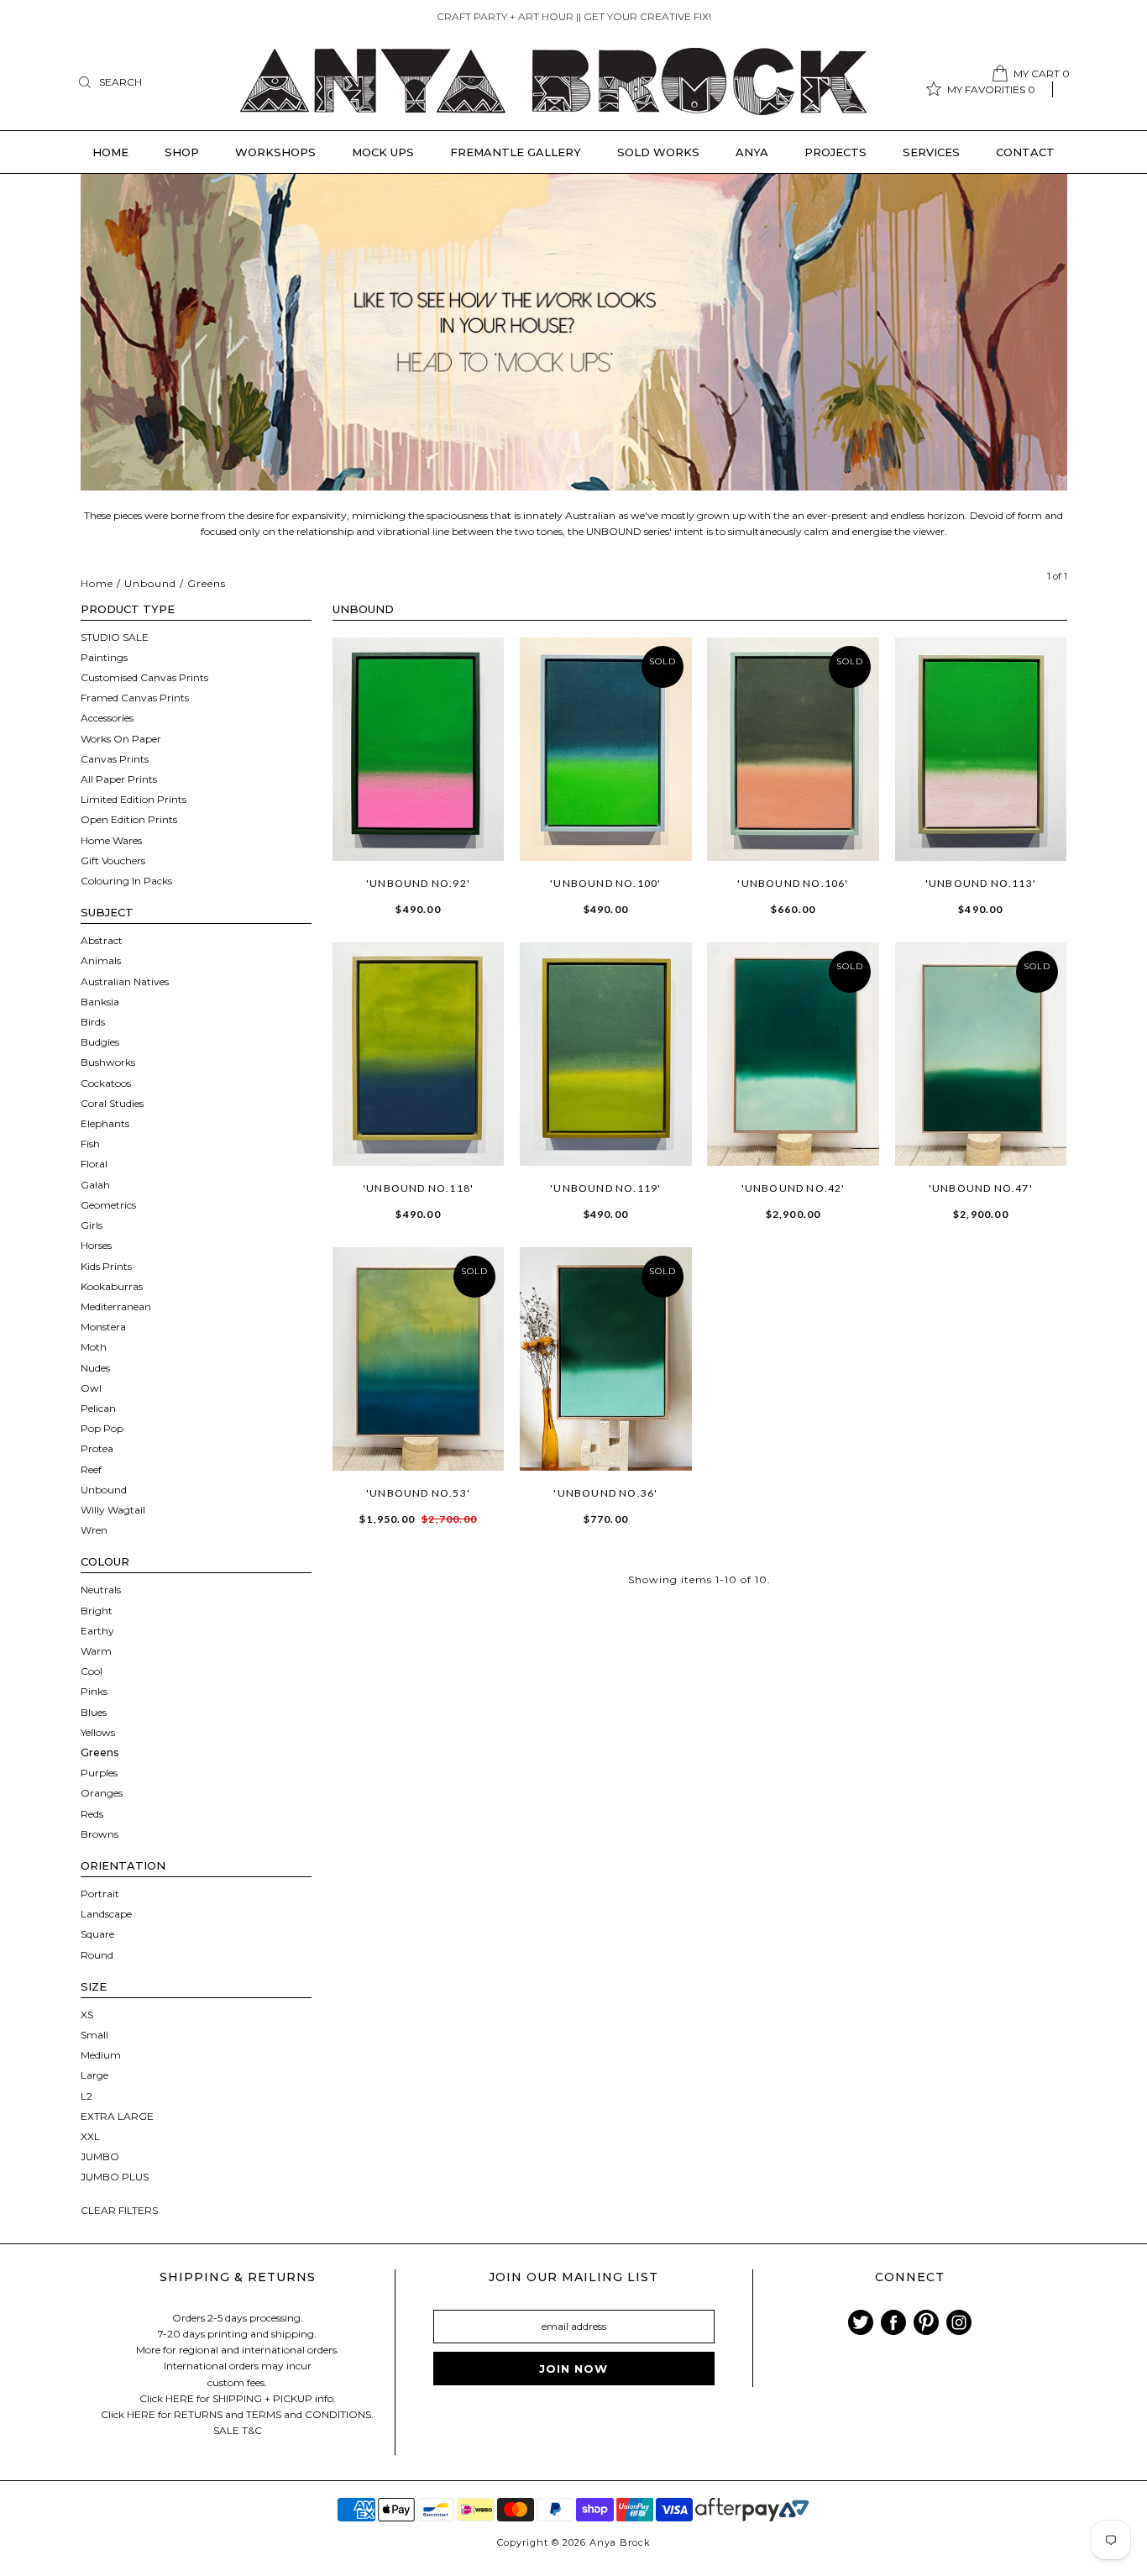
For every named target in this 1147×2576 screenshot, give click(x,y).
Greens (100, 1752)
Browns (100, 1834)
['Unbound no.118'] (419, 1054)
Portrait (100, 1894)
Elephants (105, 1123)
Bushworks (108, 1062)
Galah (95, 1185)
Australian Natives (125, 981)
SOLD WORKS (658, 152)
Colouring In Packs (126, 881)
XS (87, 2015)
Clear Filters (119, 2210)
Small (94, 2035)
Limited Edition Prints (134, 799)
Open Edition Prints (129, 819)
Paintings (104, 657)
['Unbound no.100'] (606, 749)
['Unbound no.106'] (793, 749)
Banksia (100, 1002)
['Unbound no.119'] (606, 1054)
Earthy (97, 1631)
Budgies (100, 1042)
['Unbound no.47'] (981, 1054)
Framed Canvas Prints (135, 698)
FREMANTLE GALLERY (516, 152)
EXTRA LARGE (117, 2116)
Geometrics (108, 1205)
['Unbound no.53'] (419, 1359)
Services (931, 152)
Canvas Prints (115, 759)
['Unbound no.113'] (981, 749)
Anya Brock (620, 2542)
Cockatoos (106, 1083)
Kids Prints (106, 1266)
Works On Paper (121, 739)
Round (97, 1955)
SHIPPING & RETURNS (238, 2277)
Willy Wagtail (113, 1510)
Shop (182, 152)
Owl (91, 1388)
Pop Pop (102, 1428)
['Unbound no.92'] (419, 749)
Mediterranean (116, 1306)
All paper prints (119, 779)
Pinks (94, 1691)
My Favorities (991, 89)
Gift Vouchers (113, 860)
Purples (99, 1773)
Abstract (102, 940)
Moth (94, 1347)
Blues (94, 1712)
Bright (97, 1611)
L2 (86, 2096)
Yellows (98, 1732)
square (97, 1934)
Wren (94, 1530)
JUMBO (100, 2156)
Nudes (95, 1368)
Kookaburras (112, 1286)
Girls (92, 1225)
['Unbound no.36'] (606, 1359)
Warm (96, 1651)
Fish (90, 1144)
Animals (101, 960)
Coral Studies (112, 1103)
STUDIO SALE (115, 637)
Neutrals (101, 1590)
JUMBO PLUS (115, 2177)
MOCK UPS (383, 152)
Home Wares (111, 840)
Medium (101, 2055)
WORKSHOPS (275, 152)
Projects (835, 152)
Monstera (103, 1327)
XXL (90, 2136)
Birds (93, 1022)
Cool (92, 1671)
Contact (1025, 152)
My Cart (1042, 73)
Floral (94, 1164)
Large (94, 2075)
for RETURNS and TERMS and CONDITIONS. (266, 2414)
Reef (91, 1469)
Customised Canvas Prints (144, 677)
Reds (92, 1814)
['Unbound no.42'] (793, 1054)
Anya (752, 152)
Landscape (106, 1914)
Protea (97, 1448)
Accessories (107, 718)
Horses (96, 1245)
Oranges (102, 1793)
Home (110, 152)
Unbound (150, 583)
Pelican (98, 1408)
